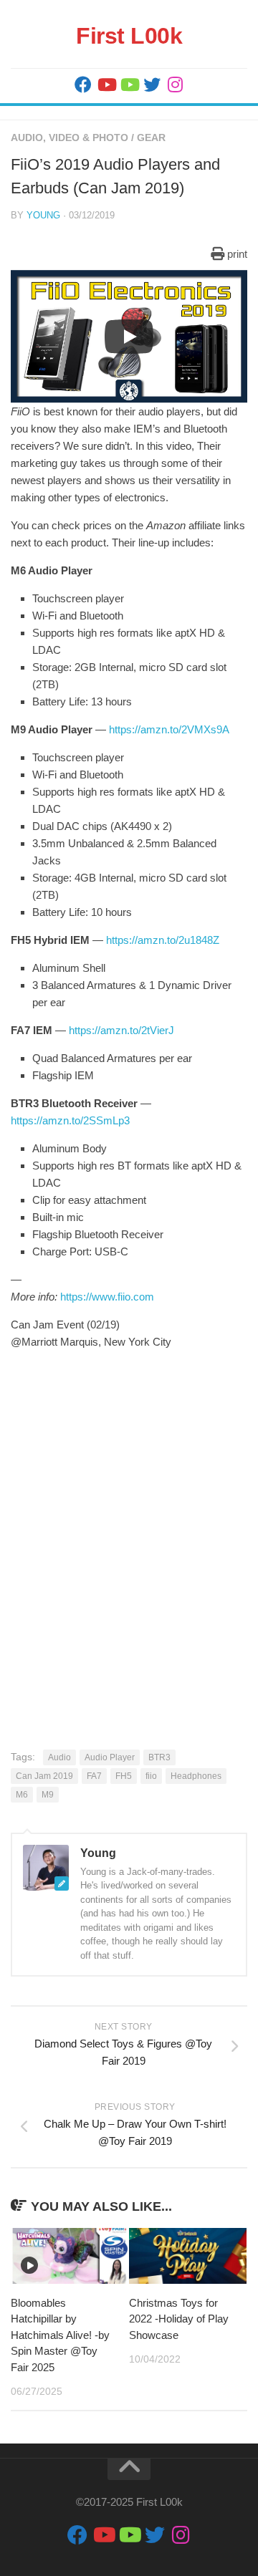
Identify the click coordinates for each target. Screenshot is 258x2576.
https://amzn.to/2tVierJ (121, 1030)
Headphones (196, 1776)
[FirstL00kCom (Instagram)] (175, 85)
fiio (151, 1776)
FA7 (94, 1776)
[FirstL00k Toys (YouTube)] (129, 85)
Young (43, 215)
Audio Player (110, 1757)
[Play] (129, 337)
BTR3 (159, 1757)
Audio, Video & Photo (70, 138)
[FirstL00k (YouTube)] (106, 85)
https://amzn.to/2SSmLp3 (70, 1120)
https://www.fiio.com (107, 1297)
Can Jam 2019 (44, 1776)
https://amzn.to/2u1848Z (163, 940)
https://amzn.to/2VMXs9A (169, 729)
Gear (151, 138)
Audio (59, 1757)
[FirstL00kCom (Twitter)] (152, 85)
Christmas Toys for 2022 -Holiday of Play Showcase (179, 2319)
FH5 (124, 1776)
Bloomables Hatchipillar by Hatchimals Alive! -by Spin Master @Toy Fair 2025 (60, 2335)
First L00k (129, 36)
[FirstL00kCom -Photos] (83, 85)
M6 (22, 1795)
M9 (48, 1795)
